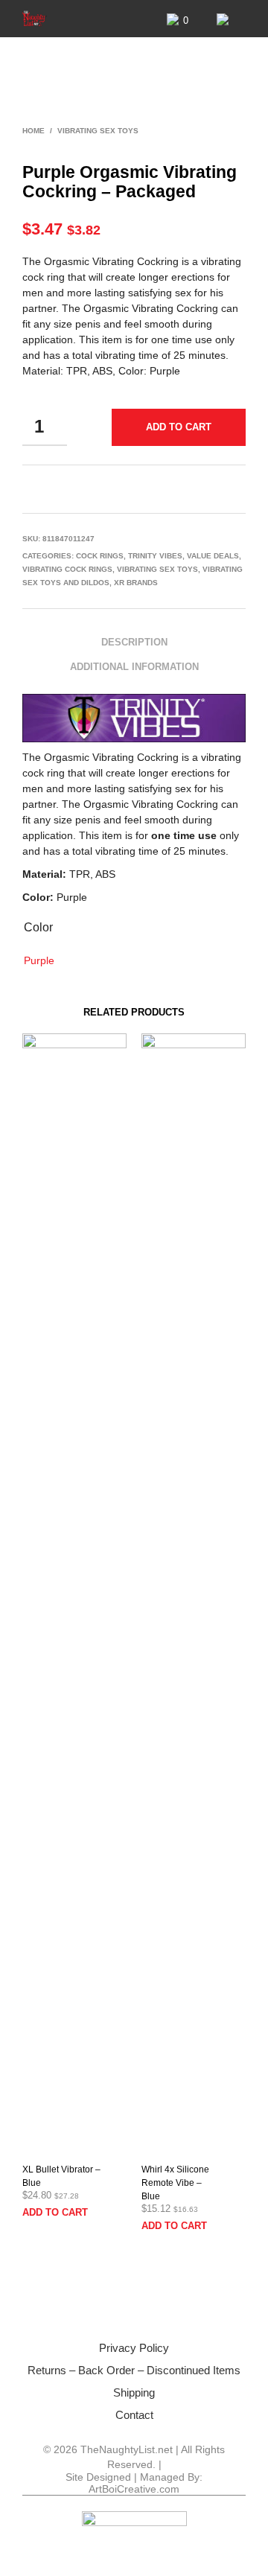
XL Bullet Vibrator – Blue (61, 2176)
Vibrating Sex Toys (98, 131)
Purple (39, 960)
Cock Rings (100, 556)
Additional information (134, 667)
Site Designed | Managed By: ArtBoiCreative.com (134, 2483)
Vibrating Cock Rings (67, 569)
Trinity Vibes (155, 556)
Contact (134, 2415)
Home (33, 131)
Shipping (134, 2392)
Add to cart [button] (55, 2212)
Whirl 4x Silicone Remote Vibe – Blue (175, 2183)
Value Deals (213, 556)
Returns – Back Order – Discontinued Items (134, 2370)
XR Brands (136, 583)
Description (134, 642)
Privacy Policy (134, 2348)
